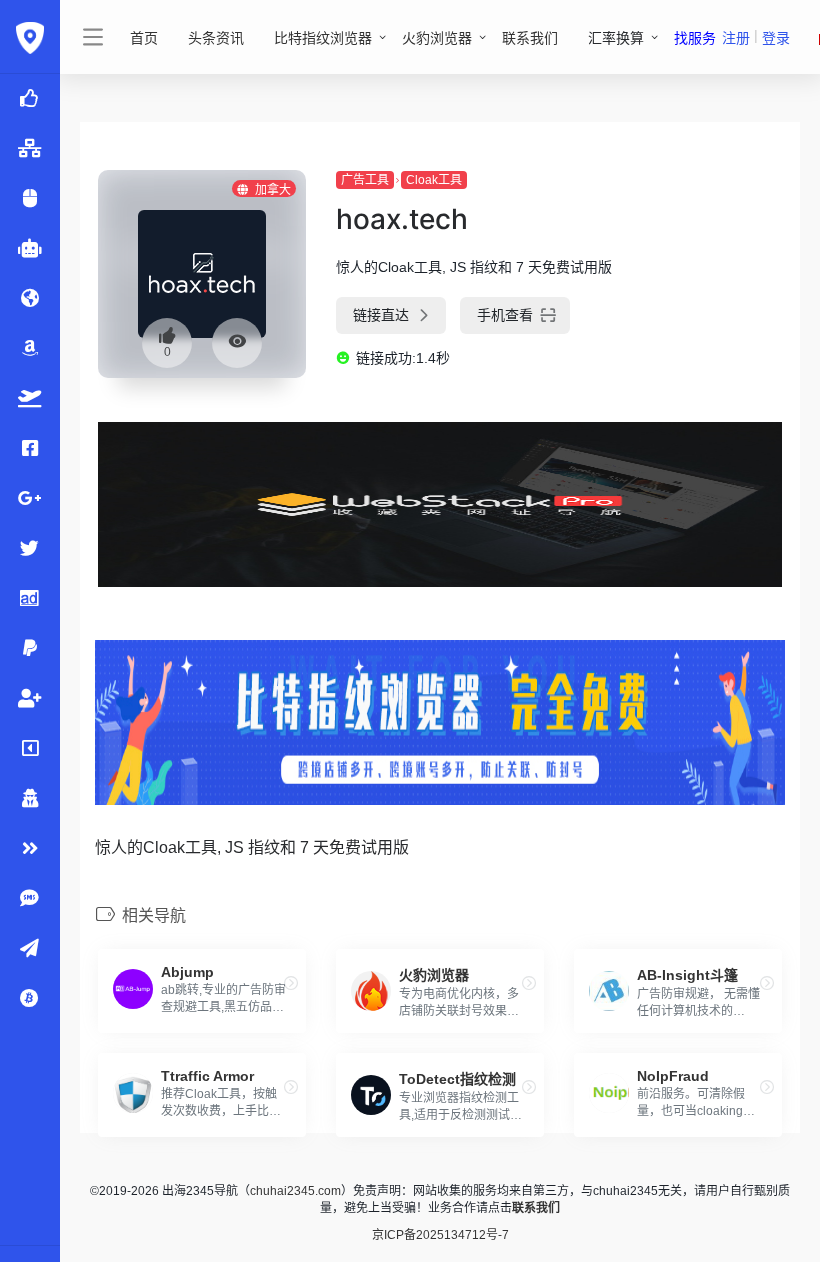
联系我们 (530, 38)
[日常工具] (30, 799)
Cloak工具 (434, 180)
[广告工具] (30, 599)
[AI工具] (30, 249)
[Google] (30, 499)
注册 (736, 38)
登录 (776, 38)
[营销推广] (30, 549)
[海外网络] (30, 149)
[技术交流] (30, 949)
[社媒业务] (30, 699)
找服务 (695, 38)
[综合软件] (30, 849)
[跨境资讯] (30, 299)
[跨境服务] (30, 399)
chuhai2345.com (295, 1191)
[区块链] (30, 999)
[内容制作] (30, 749)
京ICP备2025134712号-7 (440, 1235)
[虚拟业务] (30, 899)
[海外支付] (30, 649)
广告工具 (365, 180)
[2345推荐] (30, 99)
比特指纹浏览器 (323, 38)
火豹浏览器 (437, 38)
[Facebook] (30, 449)
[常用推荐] (30, 199)
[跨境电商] (30, 349)
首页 (144, 38)
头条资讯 (216, 38)
